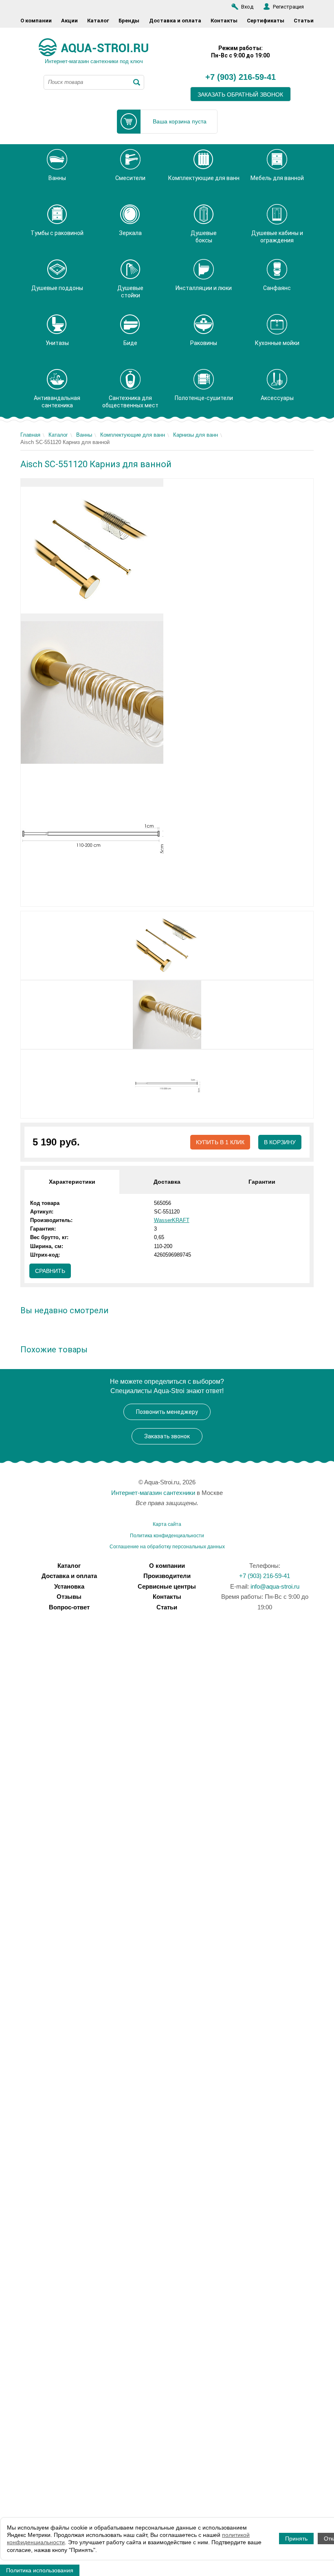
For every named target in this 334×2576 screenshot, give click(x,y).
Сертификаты (266, 21)
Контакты (224, 21)
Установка (69, 1586)
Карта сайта (167, 1524)
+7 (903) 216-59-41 (241, 77)
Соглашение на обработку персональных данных (167, 1547)
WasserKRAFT (172, 1220)
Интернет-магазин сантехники (153, 1493)
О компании (36, 21)
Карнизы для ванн (196, 435)
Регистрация (288, 7)
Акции (69, 21)
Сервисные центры (167, 1586)
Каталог (98, 21)
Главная (30, 435)
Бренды (129, 21)
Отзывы (69, 1597)
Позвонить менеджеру (167, 1412)
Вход (247, 7)
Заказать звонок (167, 1436)
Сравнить (50, 1271)
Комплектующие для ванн (133, 435)
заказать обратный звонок (240, 95)
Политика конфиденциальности (167, 1536)
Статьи (304, 21)
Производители (167, 1576)
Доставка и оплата (175, 21)
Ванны (84, 435)
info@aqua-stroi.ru (275, 1586)
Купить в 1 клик (220, 1142)
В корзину (280, 1142)
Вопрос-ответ (69, 1607)
